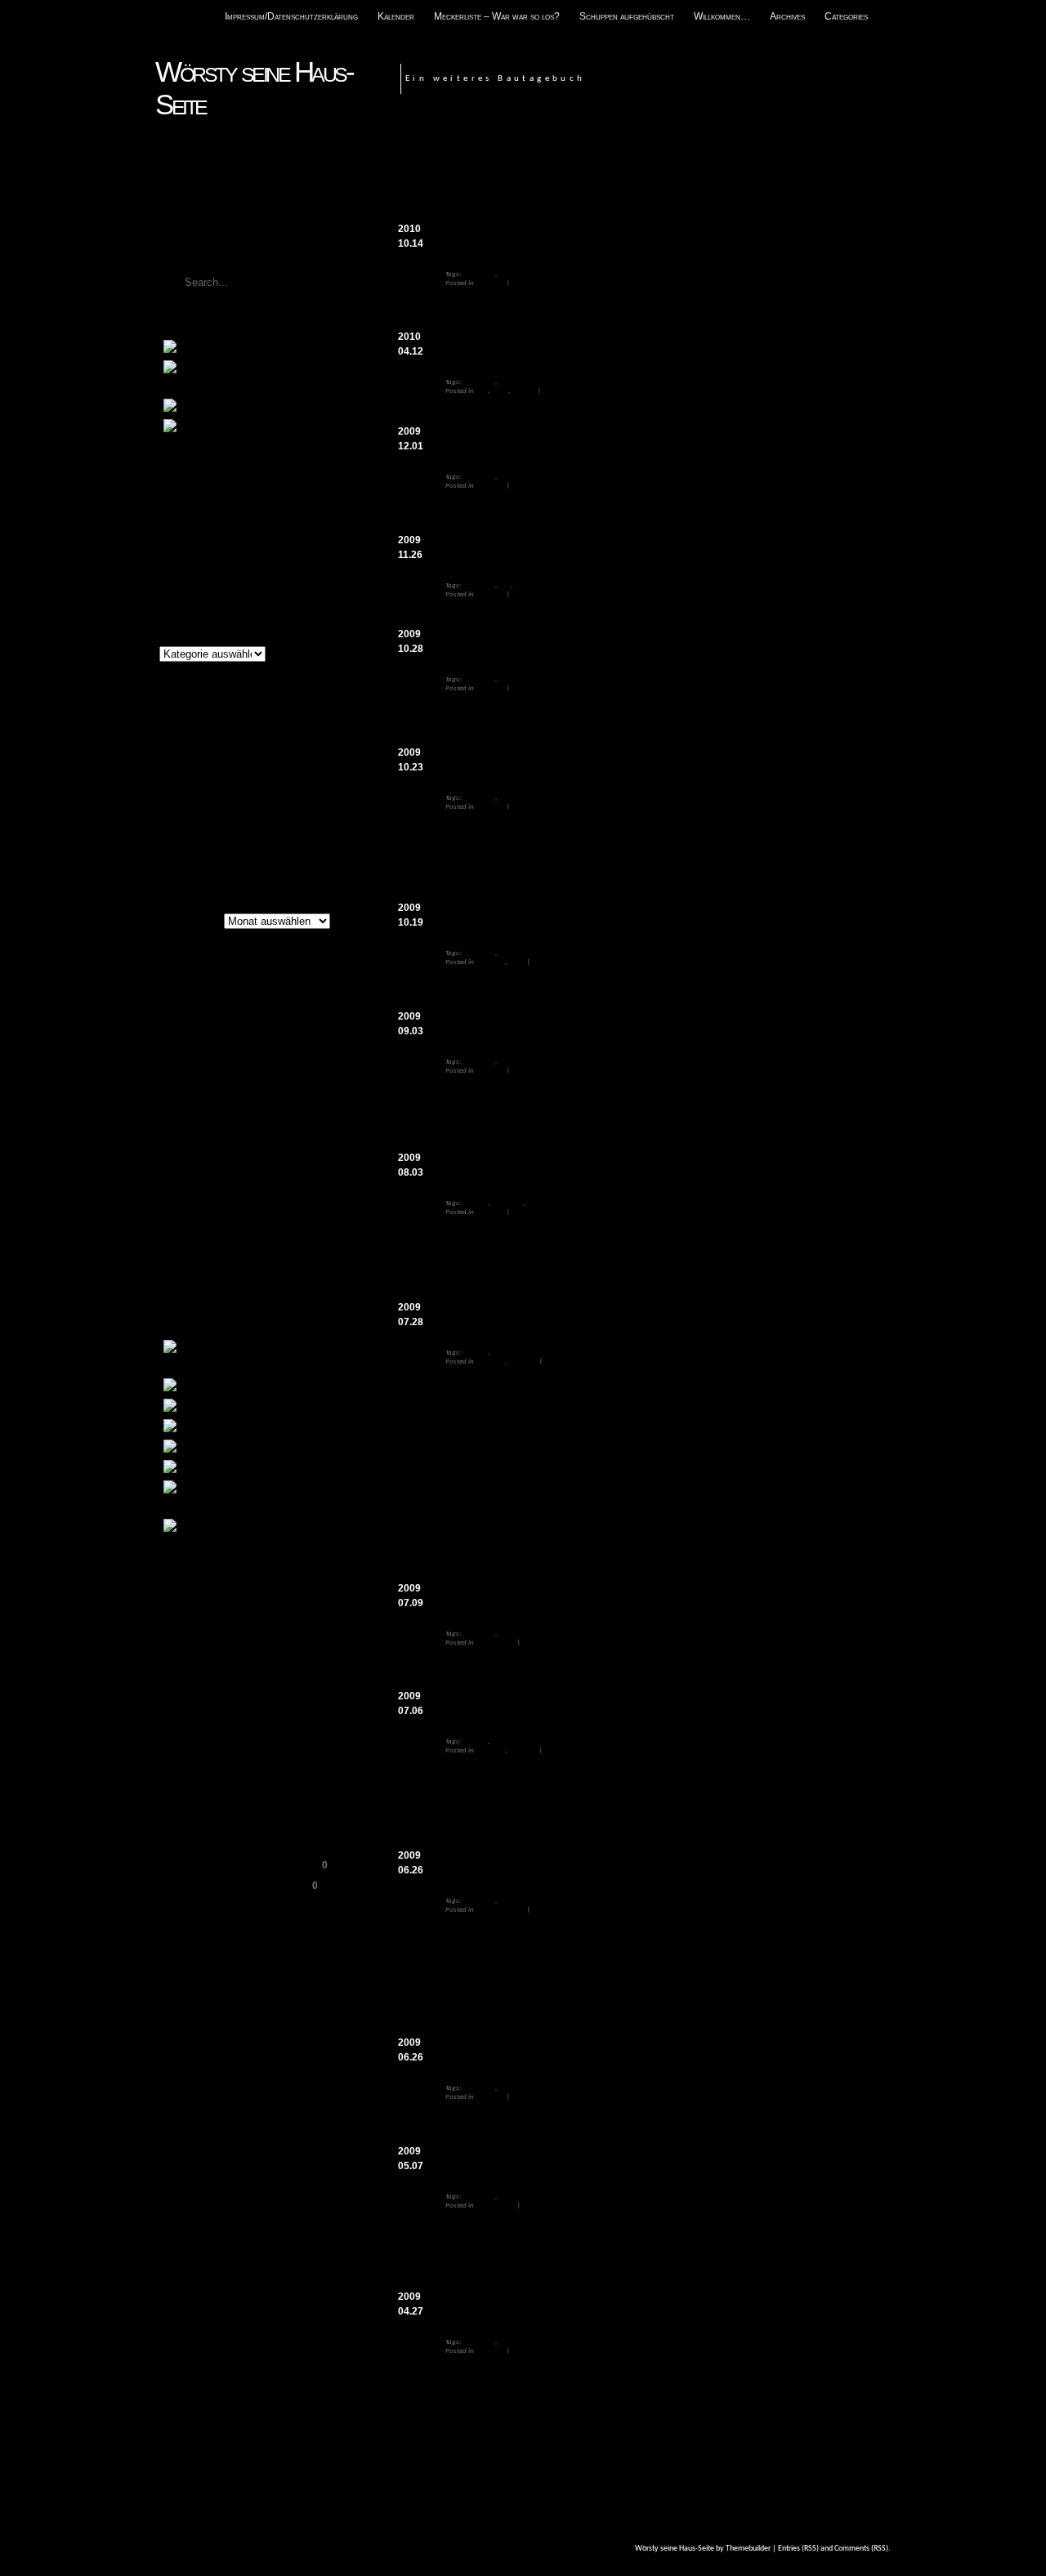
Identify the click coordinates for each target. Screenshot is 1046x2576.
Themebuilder (748, 2549)
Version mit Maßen (600, 1142)
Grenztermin (477, 761)
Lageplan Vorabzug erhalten (521, 1597)
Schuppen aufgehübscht (627, 16)
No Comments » (536, 283)
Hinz (299, 1126)
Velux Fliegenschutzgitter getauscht (246, 514)
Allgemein (490, 283)
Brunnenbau (264, 1449)
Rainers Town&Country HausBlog (241, 1865)
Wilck (168, 1288)
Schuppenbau (273, 1528)
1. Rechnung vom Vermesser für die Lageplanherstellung (599, 1025)
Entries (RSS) (798, 2549)
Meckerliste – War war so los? (497, 16)
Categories (846, 16)
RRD (213, 1210)
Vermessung (517, 274)
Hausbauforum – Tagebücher (231, 1800)
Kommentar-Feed (204, 1633)
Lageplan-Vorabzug (568, 1667)
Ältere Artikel (186, 922)
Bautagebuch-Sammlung (221, 1779)
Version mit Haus (554, 1001)
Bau (482, 391)
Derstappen (184, 1040)
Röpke (241, 1210)
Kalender (396, 16)
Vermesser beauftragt (501, 2051)
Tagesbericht (228, 1232)
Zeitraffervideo (281, 428)
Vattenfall (233, 1253)
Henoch (248, 1125)
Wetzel (280, 1271)
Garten (220, 1103)
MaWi (305, 1169)
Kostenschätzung (552, 2230)
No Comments (852, 240)
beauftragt (776, 2122)
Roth (178, 1206)
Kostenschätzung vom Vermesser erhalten (557, 2160)
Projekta (223, 1188)
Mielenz (175, 1188)
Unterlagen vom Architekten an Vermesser (559, 549)
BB (234, 988)
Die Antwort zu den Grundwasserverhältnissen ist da (588, 1316)
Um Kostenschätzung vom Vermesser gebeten (567, 2305)
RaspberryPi (277, 1189)
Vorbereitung (496, 1643)
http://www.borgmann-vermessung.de (519, 2027)
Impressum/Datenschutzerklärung (291, 16)
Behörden (490, 1212)
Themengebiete (191, 636)
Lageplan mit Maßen (626, 987)
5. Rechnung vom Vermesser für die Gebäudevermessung (600, 237)
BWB (244, 1025)
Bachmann (189, 987)
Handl (314, 1105)
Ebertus (232, 1040)
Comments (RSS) (861, 2549)
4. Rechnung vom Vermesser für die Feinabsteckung (586, 345)
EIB (258, 1040)
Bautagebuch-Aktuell (212, 1739)
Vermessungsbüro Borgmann (523, 1864)
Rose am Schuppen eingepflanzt (238, 534)
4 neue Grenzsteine (651, 869)
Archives (787, 16)
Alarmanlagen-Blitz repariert (230, 575)
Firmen (509, 1901)
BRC (505, 585)
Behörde (475, 1203)
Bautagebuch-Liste (208, 1759)
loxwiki (220, 1172)
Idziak (172, 1150)
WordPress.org (199, 1654)
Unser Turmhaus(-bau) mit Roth (237, 1886)
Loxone (179, 1171)
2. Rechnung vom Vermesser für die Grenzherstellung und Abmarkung (638, 643)
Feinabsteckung (541, 416)
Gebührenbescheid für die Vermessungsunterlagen (581, 1166)
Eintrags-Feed (196, 1613)
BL (228, 1004)
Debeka (317, 1026)
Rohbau (524, 391)
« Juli (168, 857)
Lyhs (258, 1170)
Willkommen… (722, 16)
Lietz (299, 1149)
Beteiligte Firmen (501, 1910)
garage (170, 1107)
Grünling (274, 1107)
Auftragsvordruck (597, 2243)
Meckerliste (260, 349)
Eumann (178, 1083)
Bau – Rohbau (276, 1387)
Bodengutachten (293, 1428)
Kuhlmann (236, 1147)
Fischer (293, 1082)
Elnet (311, 1057)
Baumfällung (266, 1408)
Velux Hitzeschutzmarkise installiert (247, 493)
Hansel (184, 1125)
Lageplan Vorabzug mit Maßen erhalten (553, 916)
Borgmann (479, 274)
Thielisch (179, 1255)
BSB (208, 1023)
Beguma (262, 989)
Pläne (500, 391)
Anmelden (187, 1592)
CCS (279, 1024)
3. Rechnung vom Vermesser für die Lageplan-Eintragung (602, 440)
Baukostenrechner (207, 1718)
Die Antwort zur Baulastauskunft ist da (550, 1705)
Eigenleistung (220, 1057)
